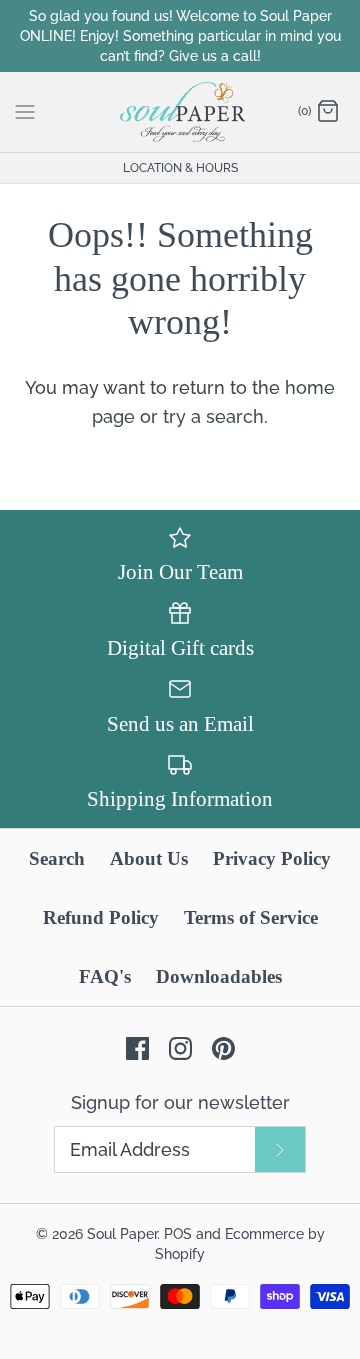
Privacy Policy (272, 858)
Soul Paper (122, 1233)
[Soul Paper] (180, 112)
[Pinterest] (223, 1048)
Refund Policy (101, 917)
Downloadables (219, 976)
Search (57, 858)
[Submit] (280, 1149)
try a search (213, 416)
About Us (149, 858)
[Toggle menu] (25, 111)
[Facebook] (137, 1048)
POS (178, 1233)
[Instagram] (180, 1048)
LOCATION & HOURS (180, 168)
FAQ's (105, 976)
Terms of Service (251, 917)
